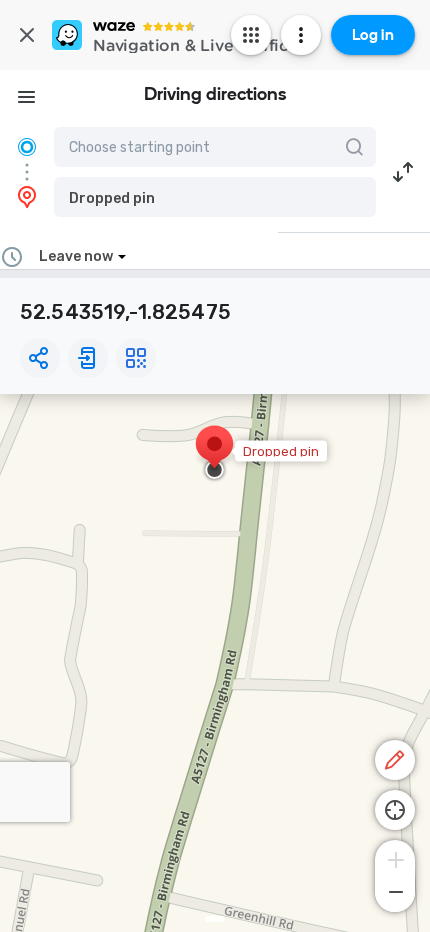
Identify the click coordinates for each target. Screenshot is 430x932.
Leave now (76, 256)
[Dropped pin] (214, 454)
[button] (215, 197)
